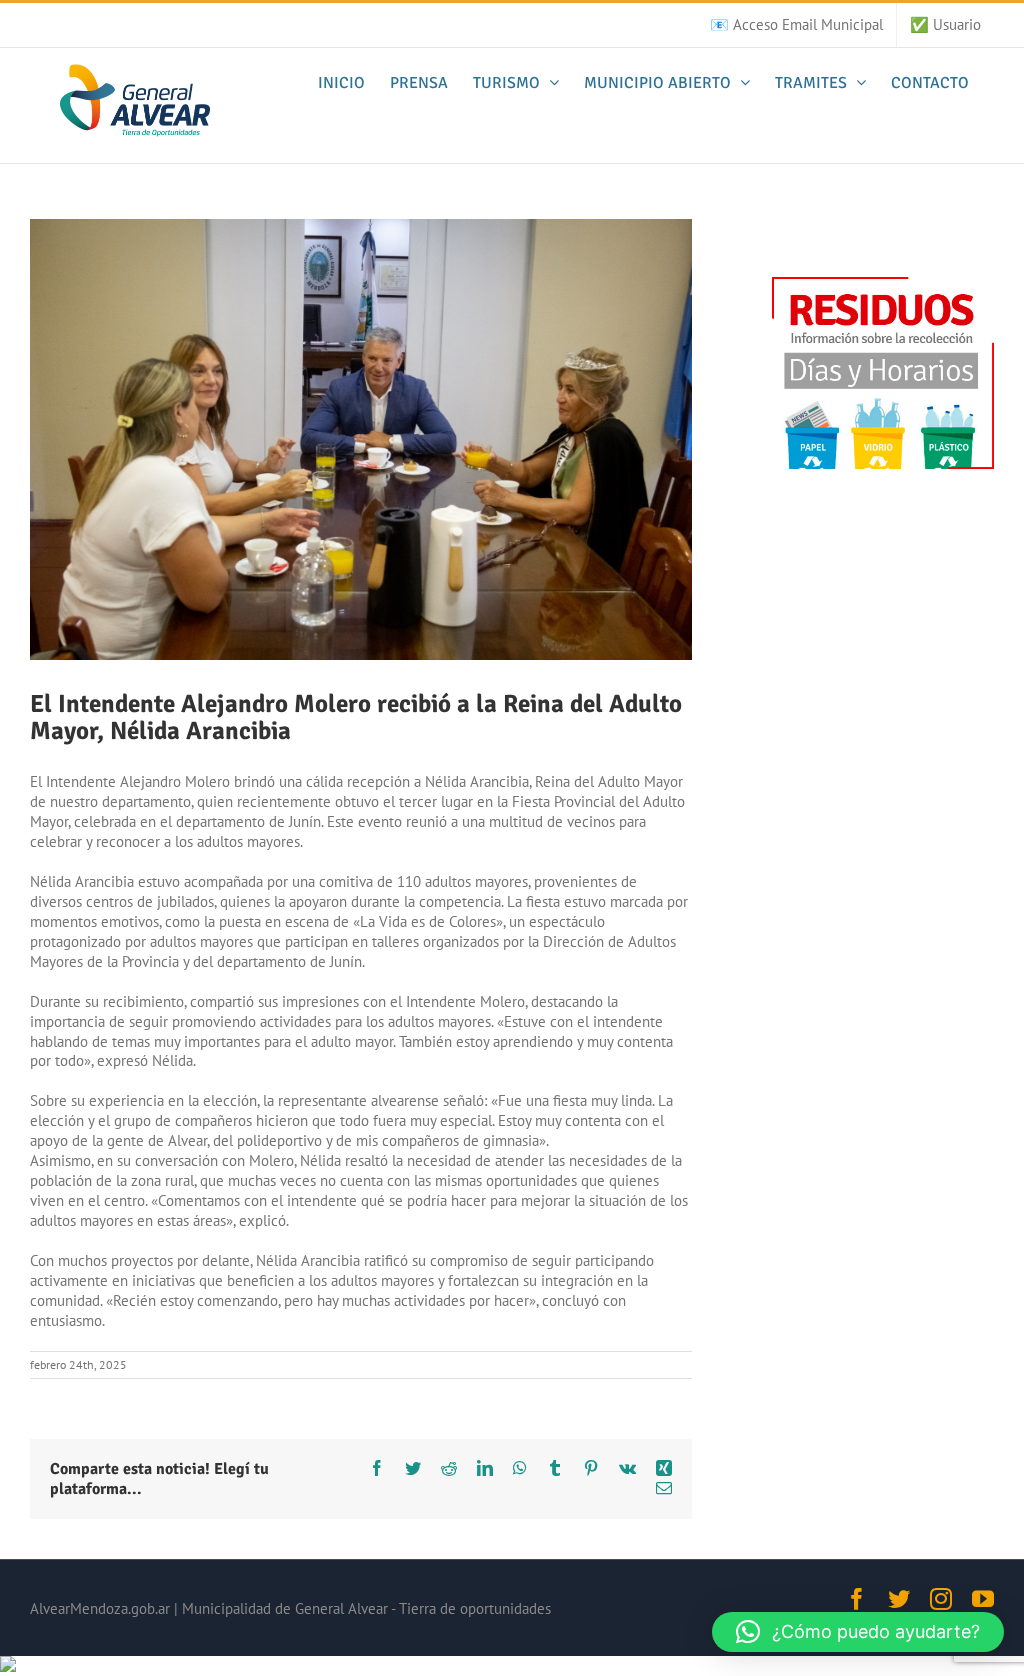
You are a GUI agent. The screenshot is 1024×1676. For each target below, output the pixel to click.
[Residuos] (883, 286)
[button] (858, 1632)
